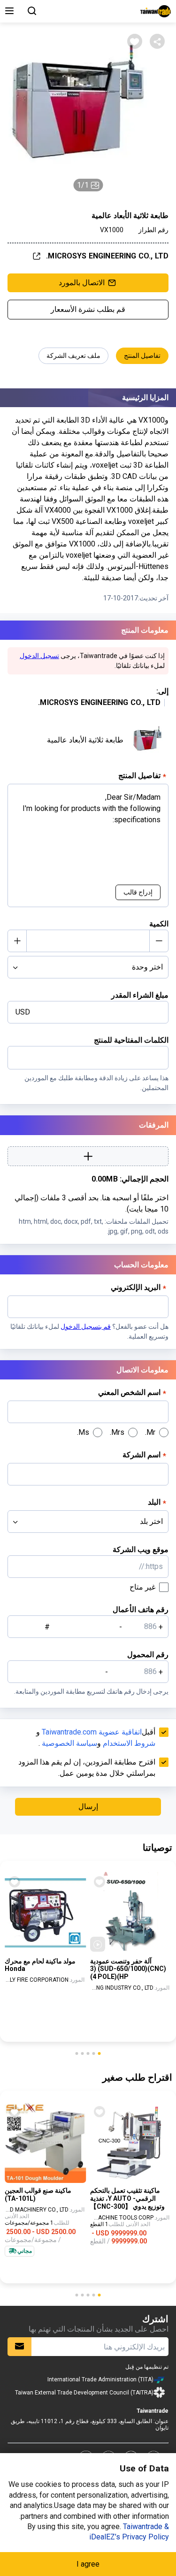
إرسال (88, 1807)
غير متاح (142, 1587)
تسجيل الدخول (39, 656)
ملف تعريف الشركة (73, 356)
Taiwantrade (156, 11)
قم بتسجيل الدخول (86, 1326)
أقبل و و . (96, 1738)
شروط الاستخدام (129, 1743)
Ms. (83, 1432)
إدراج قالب (138, 892)
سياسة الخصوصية (69, 1743)
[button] (99, 2053)
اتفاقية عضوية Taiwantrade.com (92, 1732)
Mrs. (117, 1432)
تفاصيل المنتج (142, 356)
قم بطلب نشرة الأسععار (88, 309)
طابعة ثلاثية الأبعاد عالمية (85, 740)
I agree (88, 2564)
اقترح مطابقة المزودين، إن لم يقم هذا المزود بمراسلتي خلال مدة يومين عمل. (87, 1768)
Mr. (150, 1432)
